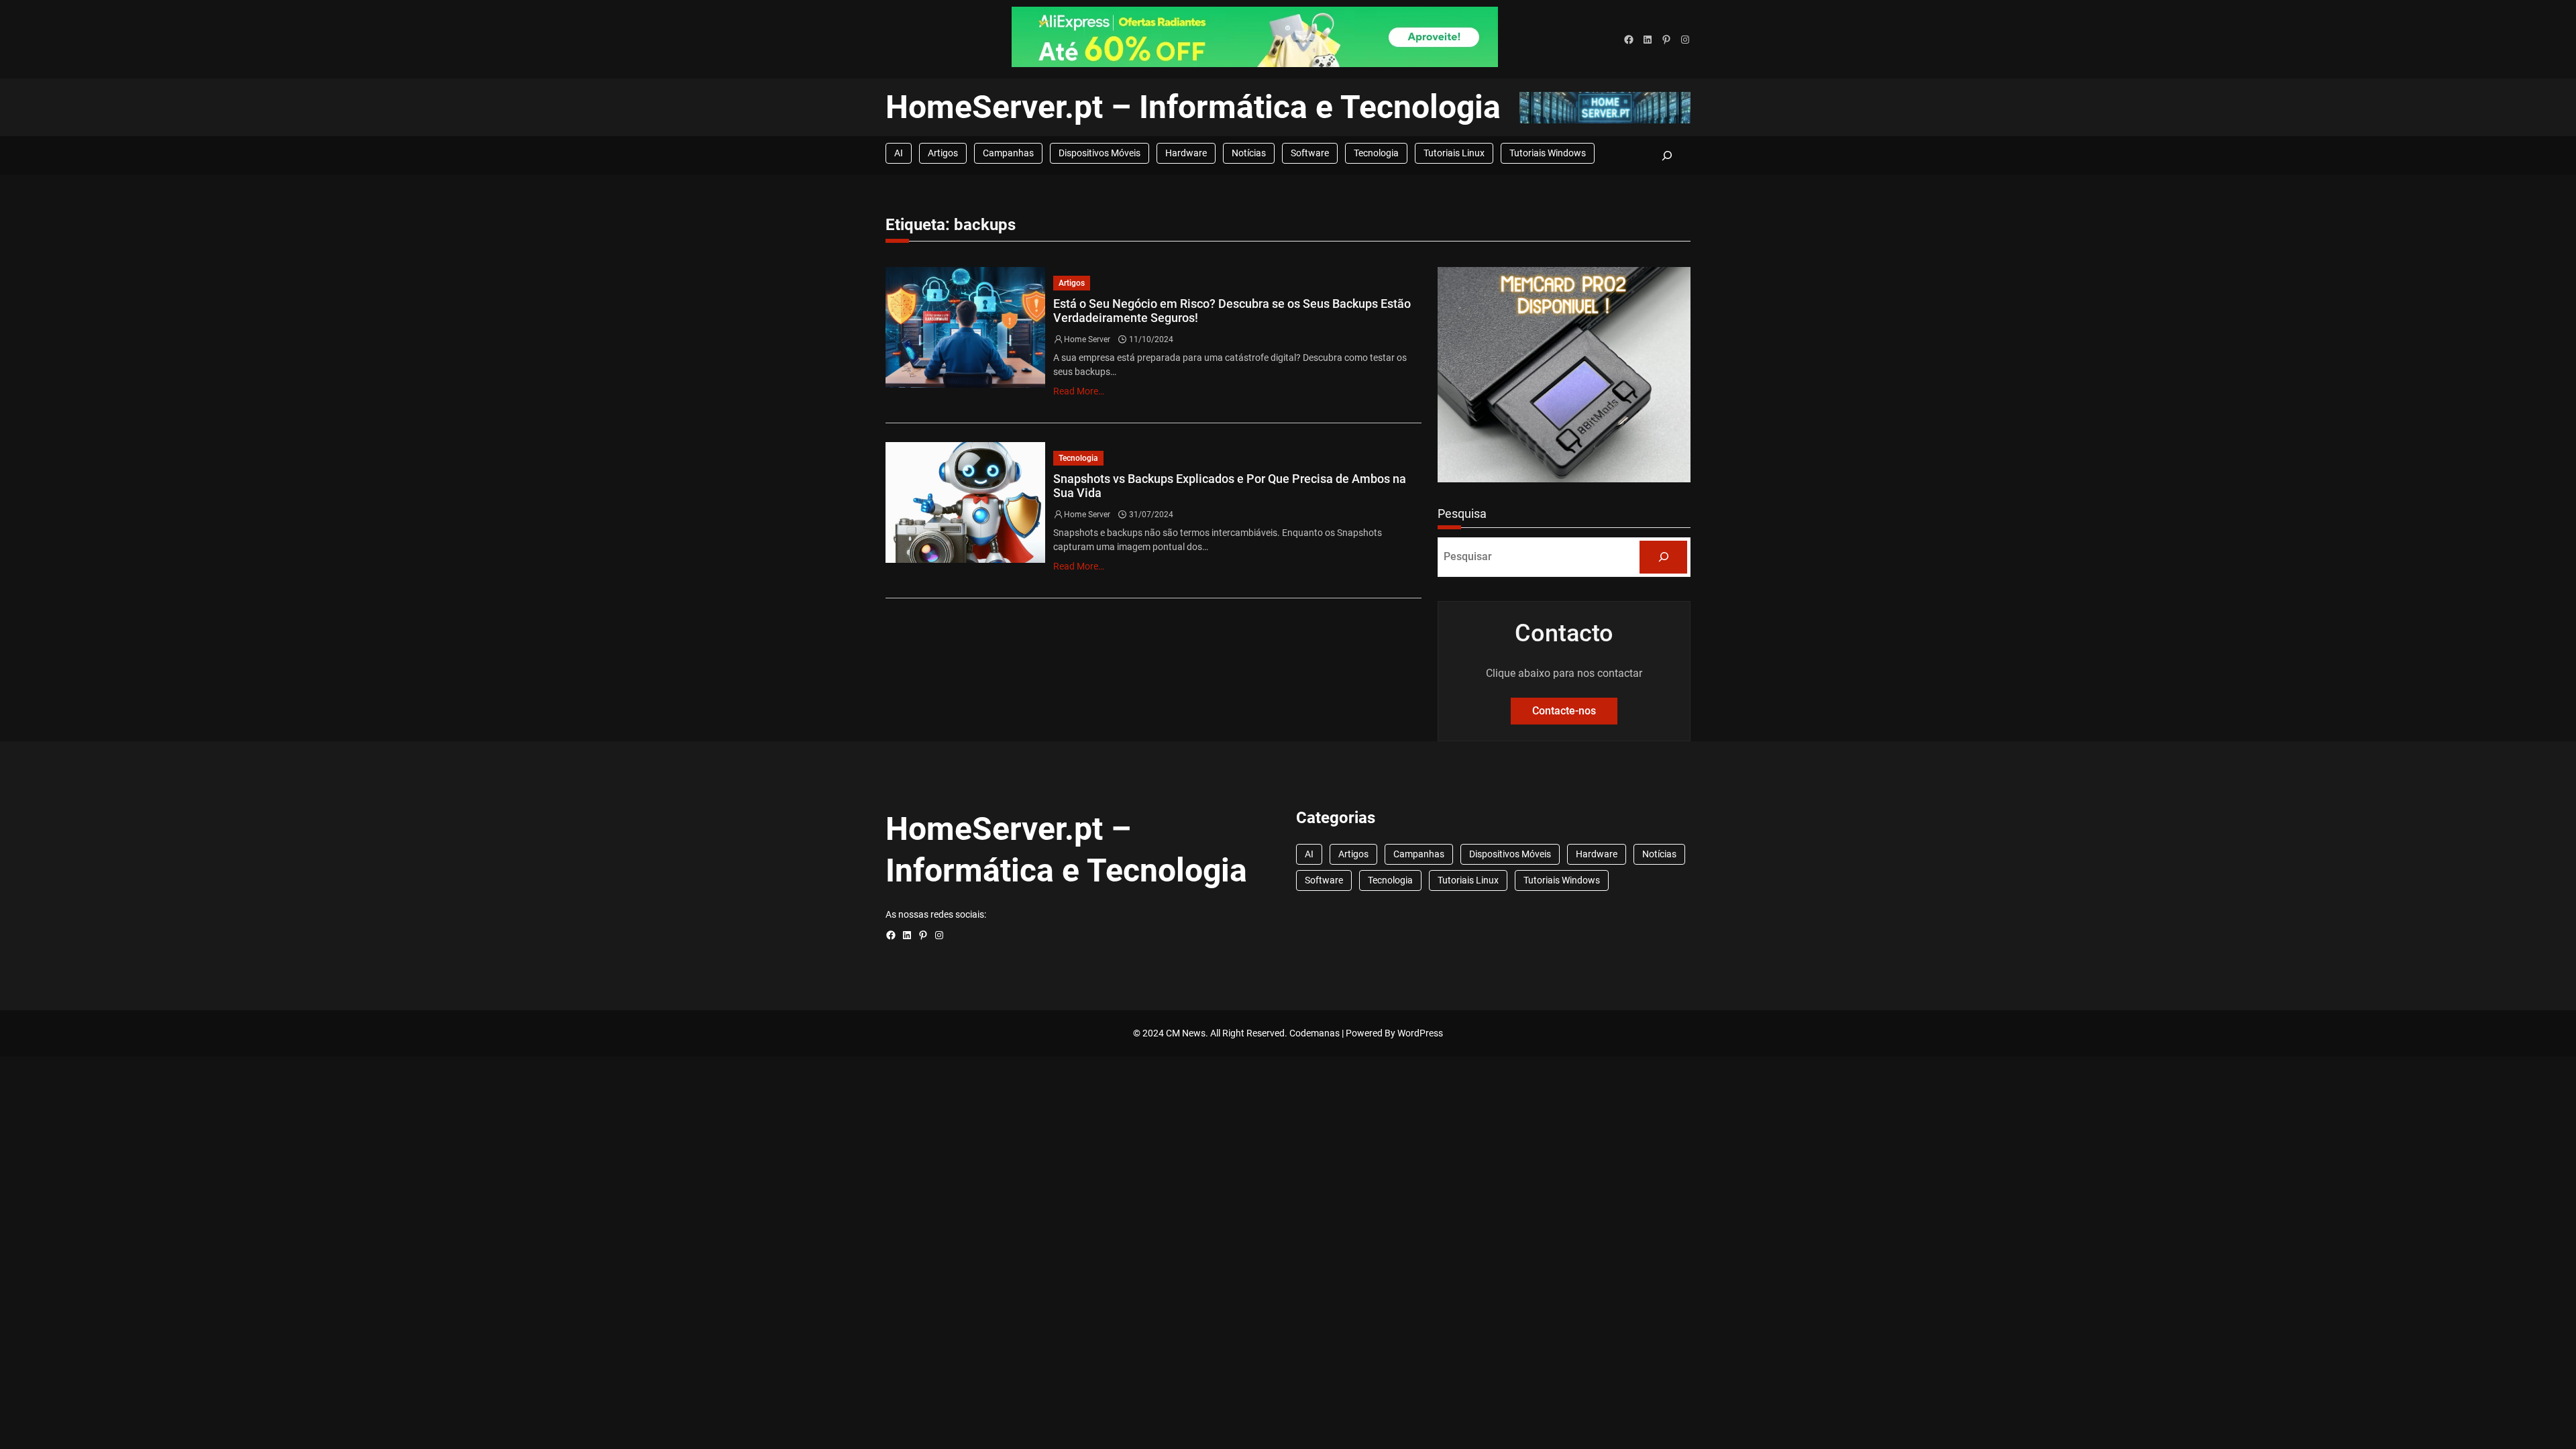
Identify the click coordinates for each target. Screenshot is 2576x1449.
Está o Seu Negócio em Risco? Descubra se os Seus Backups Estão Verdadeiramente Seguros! (1232, 311)
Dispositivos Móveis (1099, 153)
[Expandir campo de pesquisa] (1667, 155)
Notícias (1249, 153)
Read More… (1079, 391)
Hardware (1186, 153)
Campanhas (1008, 153)
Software (1310, 153)
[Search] (1663, 557)
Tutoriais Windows (1548, 153)
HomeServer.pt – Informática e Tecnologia (1193, 107)
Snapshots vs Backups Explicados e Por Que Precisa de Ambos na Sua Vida (1230, 486)
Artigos (943, 153)
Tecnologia (1376, 153)
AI (899, 153)
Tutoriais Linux (1454, 153)
